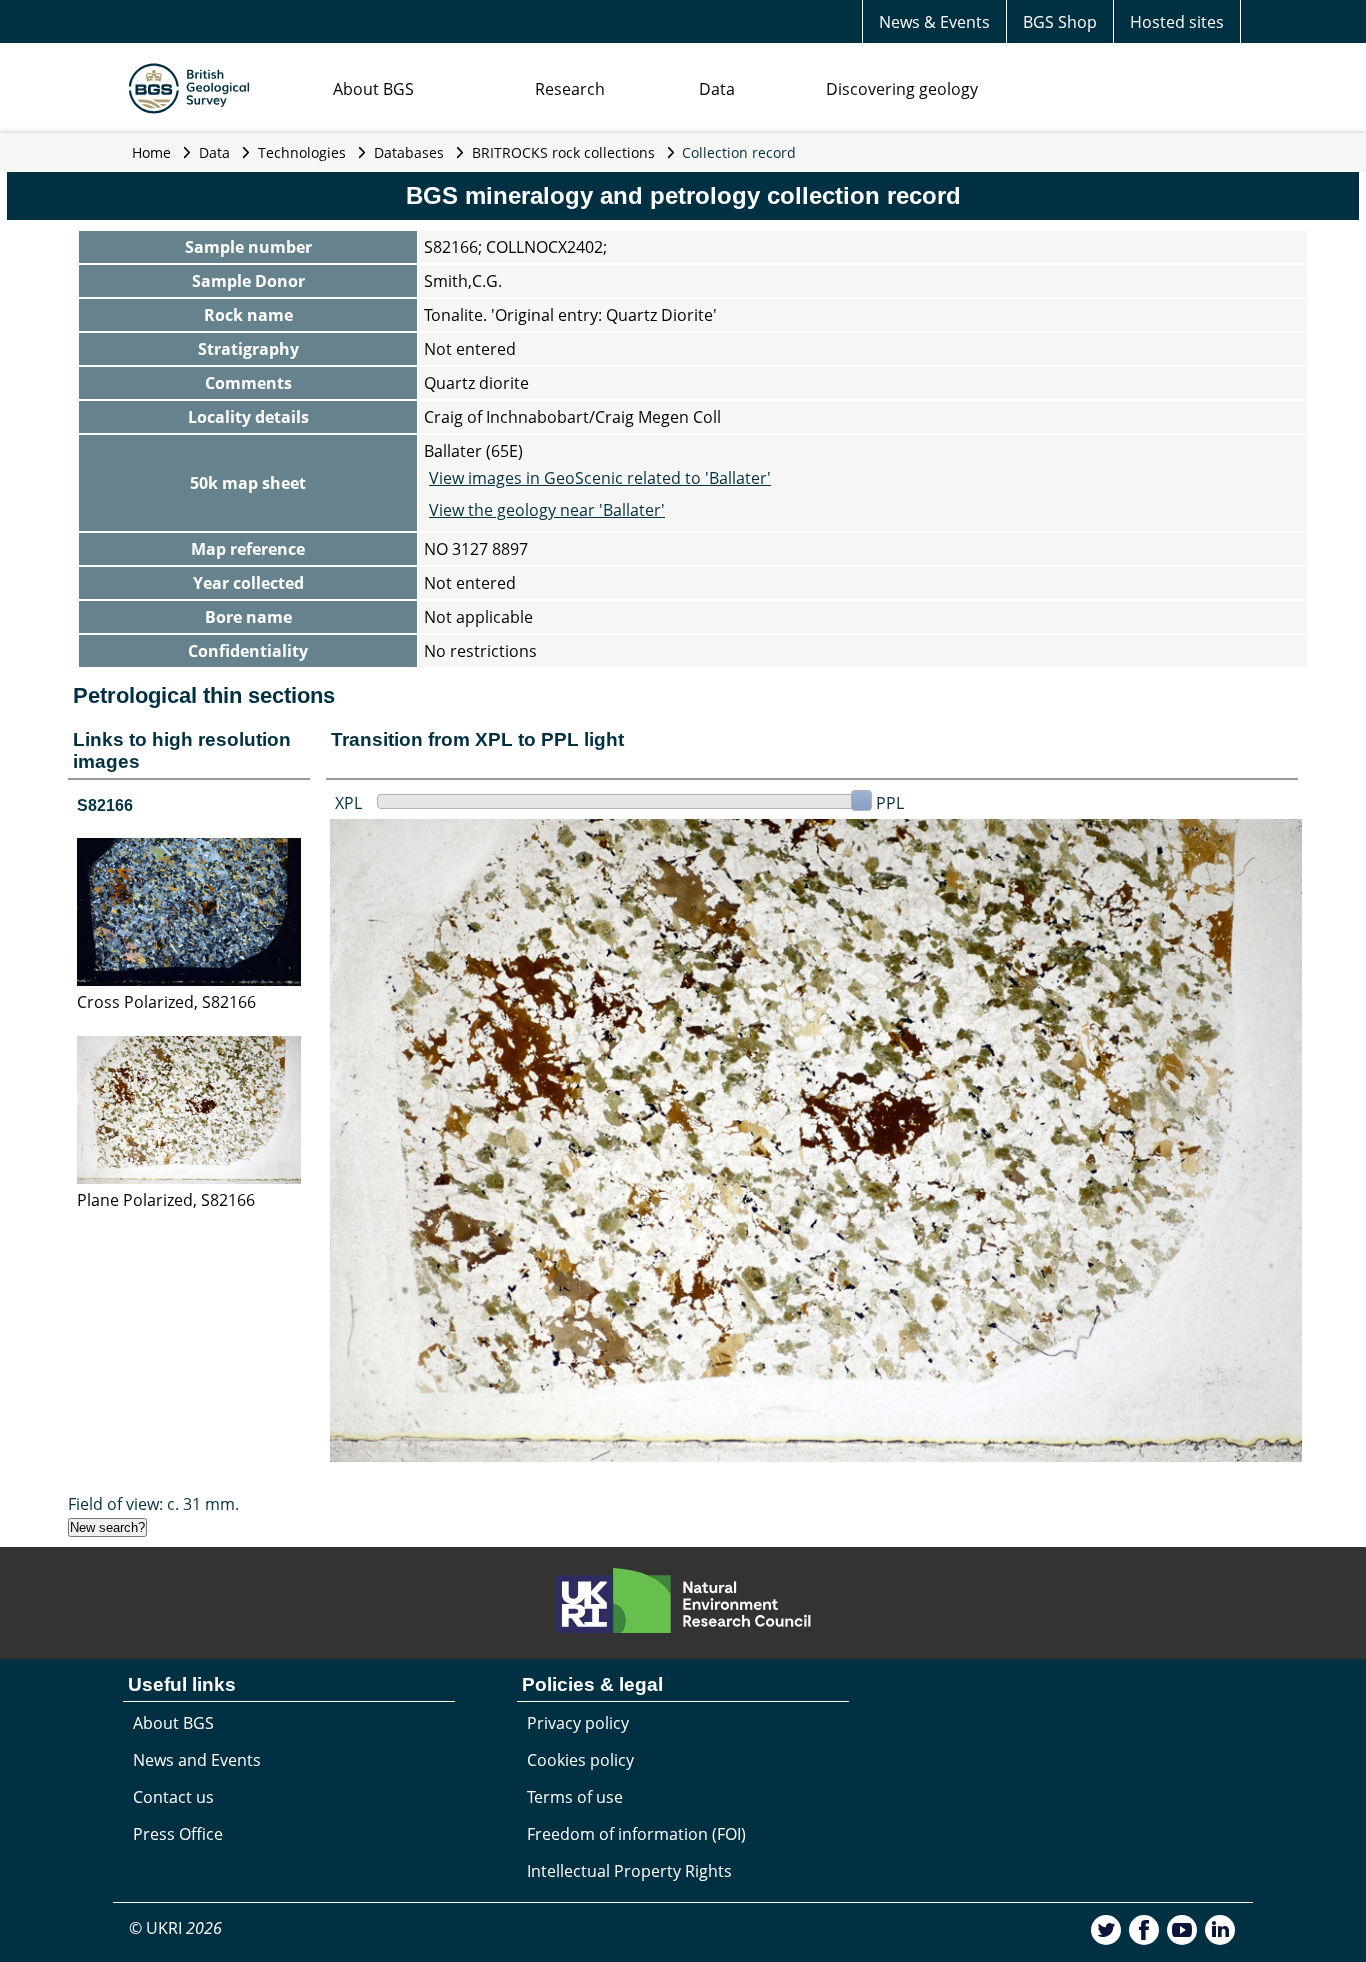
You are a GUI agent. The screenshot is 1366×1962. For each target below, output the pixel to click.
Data (717, 89)
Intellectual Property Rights (629, 1871)
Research (570, 89)
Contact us (173, 1797)
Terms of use (575, 1797)
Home (151, 152)
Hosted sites (1177, 22)
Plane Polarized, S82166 (166, 1200)
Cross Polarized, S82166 (166, 1002)
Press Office (178, 1834)
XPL (348, 803)
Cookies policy (580, 1760)
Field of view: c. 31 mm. (153, 1504)
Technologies (302, 152)
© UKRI (175, 1928)
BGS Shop (1060, 22)
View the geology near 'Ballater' (547, 510)
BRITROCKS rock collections (563, 152)
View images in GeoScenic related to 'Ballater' (600, 478)
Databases (409, 152)
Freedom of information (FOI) (636, 1834)
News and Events (197, 1760)
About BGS (373, 89)
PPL (890, 803)
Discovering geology (902, 89)
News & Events (934, 22)
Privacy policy (578, 1723)
